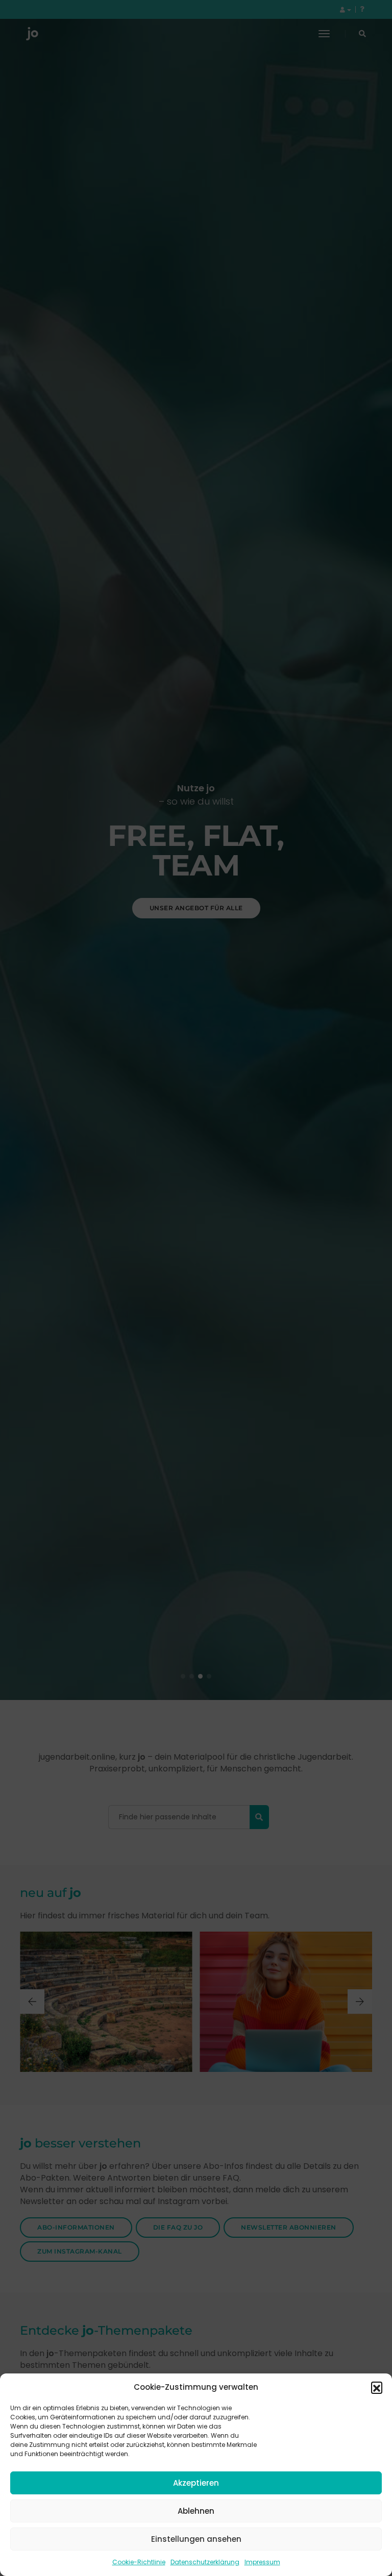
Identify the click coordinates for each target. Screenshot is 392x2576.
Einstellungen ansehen (196, 2539)
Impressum (262, 2562)
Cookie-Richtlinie (139, 2562)
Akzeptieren (196, 2483)
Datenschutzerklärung (205, 2562)
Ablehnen (196, 2511)
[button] (377, 2387)
